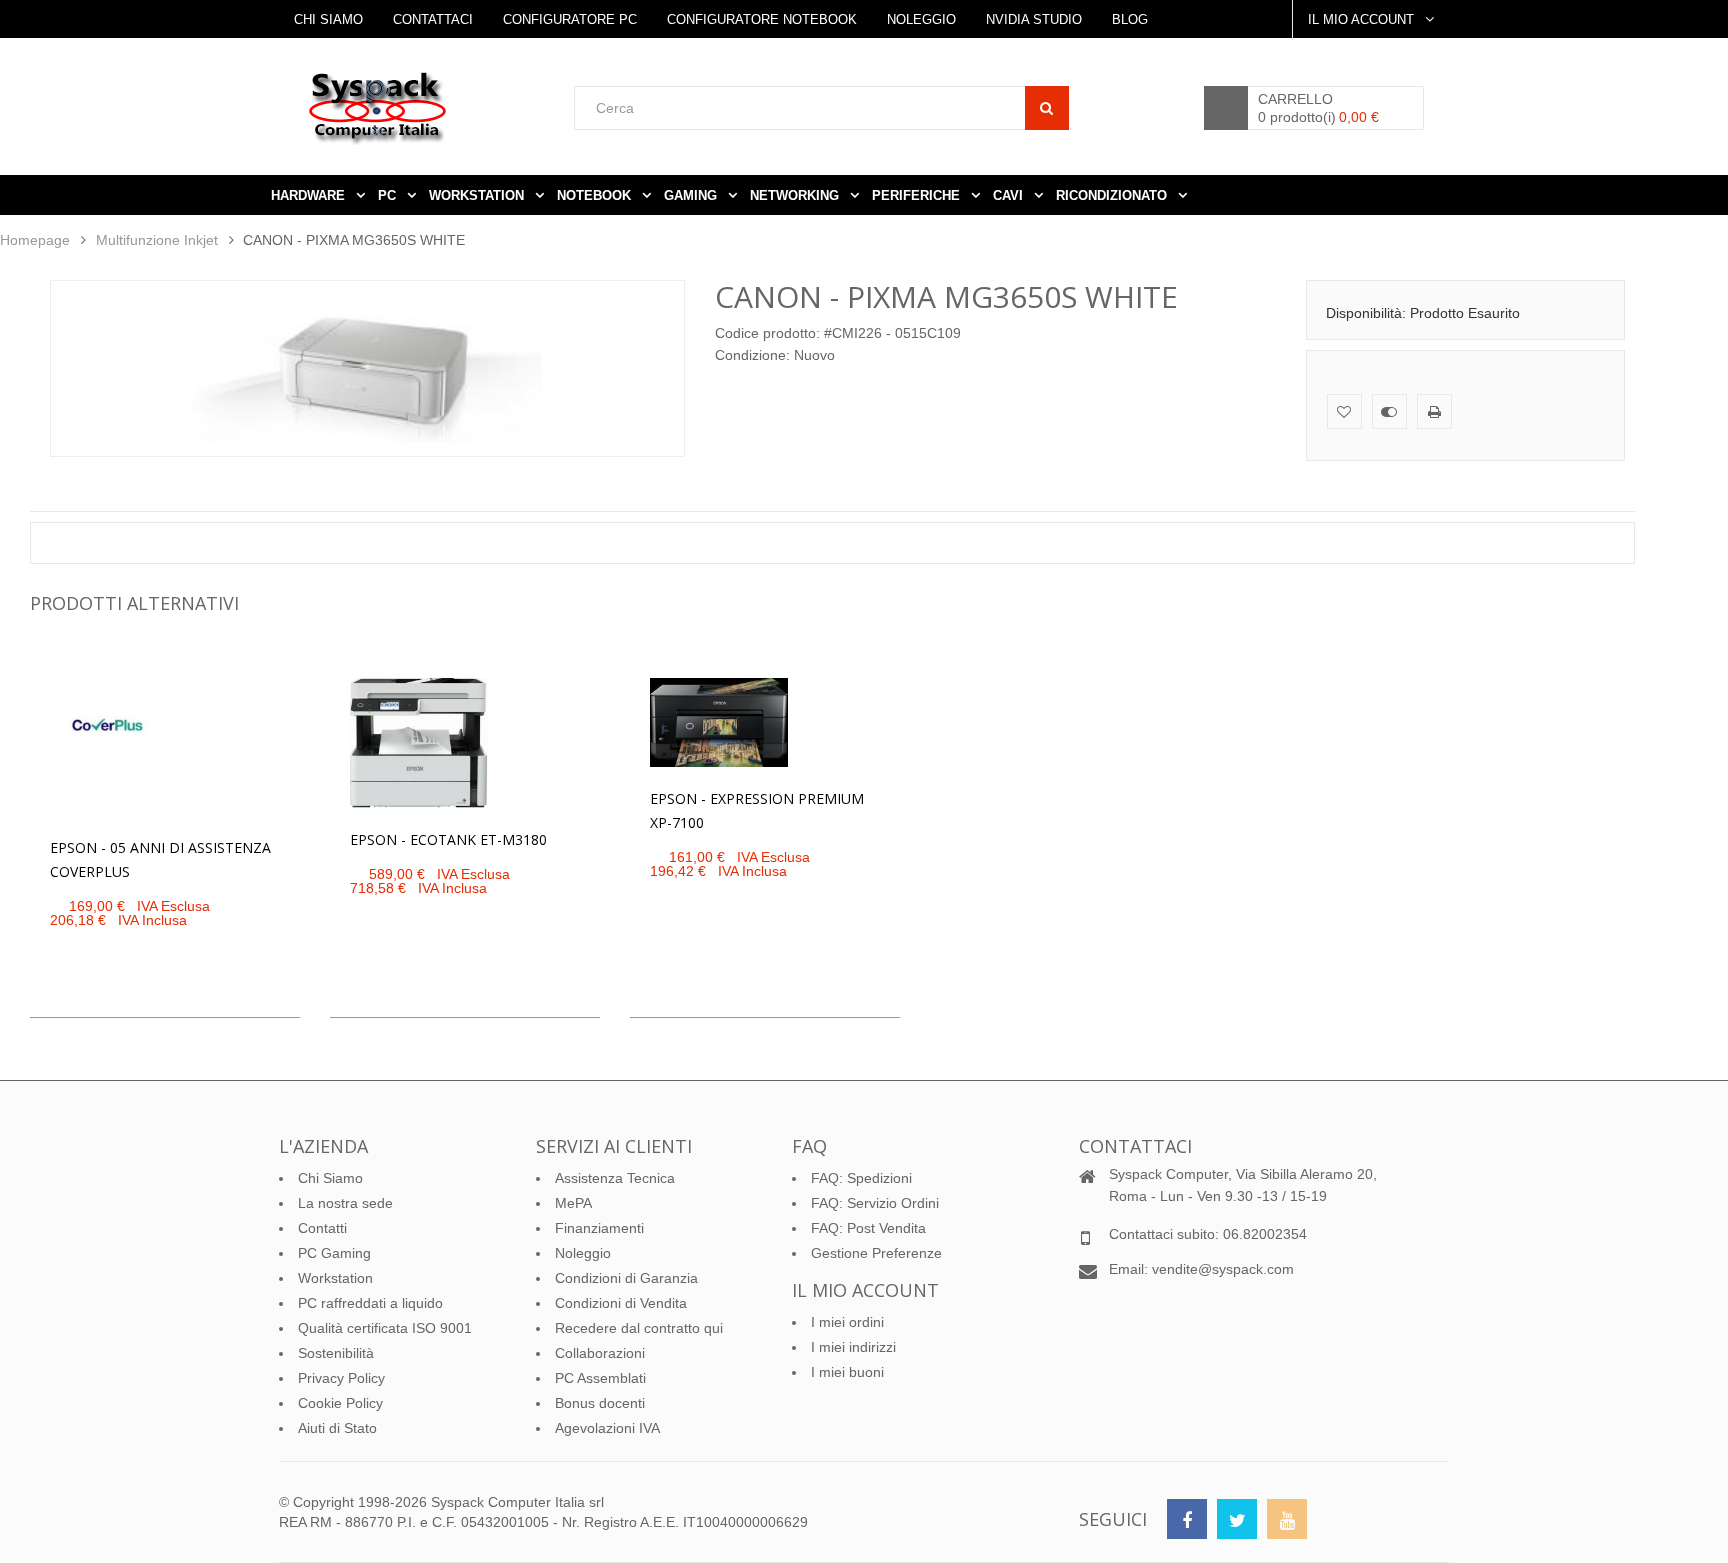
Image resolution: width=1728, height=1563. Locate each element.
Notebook (596, 195)
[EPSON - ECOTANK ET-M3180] (419, 743)
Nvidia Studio (1034, 19)
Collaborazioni (600, 1353)
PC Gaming (334, 1253)
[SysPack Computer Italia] (439, 107)
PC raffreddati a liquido (370, 1303)
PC (389, 195)
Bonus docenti (600, 1403)
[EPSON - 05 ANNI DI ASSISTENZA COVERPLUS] (119, 747)
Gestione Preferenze (876, 1253)
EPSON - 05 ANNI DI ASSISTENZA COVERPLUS (160, 859)
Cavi (1010, 195)
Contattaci (433, 19)
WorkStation (478, 195)
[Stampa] (1434, 411)
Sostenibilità (336, 1353)
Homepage (35, 240)
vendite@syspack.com (1223, 1269)
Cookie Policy (340, 1403)
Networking (796, 195)
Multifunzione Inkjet (157, 240)
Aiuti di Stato (337, 1428)
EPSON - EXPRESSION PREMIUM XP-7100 (757, 810)
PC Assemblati (600, 1378)
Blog (1130, 19)
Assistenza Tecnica (615, 1178)
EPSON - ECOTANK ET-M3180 (448, 839)
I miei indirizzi (853, 1347)
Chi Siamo (328, 19)
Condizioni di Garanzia (626, 1278)
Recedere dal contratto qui (639, 1328)
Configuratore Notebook (762, 19)
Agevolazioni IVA (607, 1428)
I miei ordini (847, 1322)
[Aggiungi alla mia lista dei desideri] (1344, 411)
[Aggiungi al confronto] (1389, 411)
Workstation (335, 1278)
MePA (573, 1203)
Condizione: (752, 355)
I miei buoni (847, 1372)
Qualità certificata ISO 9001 (385, 1328)
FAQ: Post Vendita (868, 1228)
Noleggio (921, 19)
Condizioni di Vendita (621, 1303)
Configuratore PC (570, 19)
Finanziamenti (599, 1228)
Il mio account (865, 1290)
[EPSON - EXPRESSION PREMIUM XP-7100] (719, 722)
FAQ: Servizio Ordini (875, 1203)
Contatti (322, 1228)
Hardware (310, 195)
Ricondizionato (1113, 195)
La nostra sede (345, 1203)
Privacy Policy (341, 1378)
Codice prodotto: (767, 333)
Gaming (692, 195)
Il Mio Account (1363, 19)
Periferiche (918, 195)
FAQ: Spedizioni (861, 1178)
